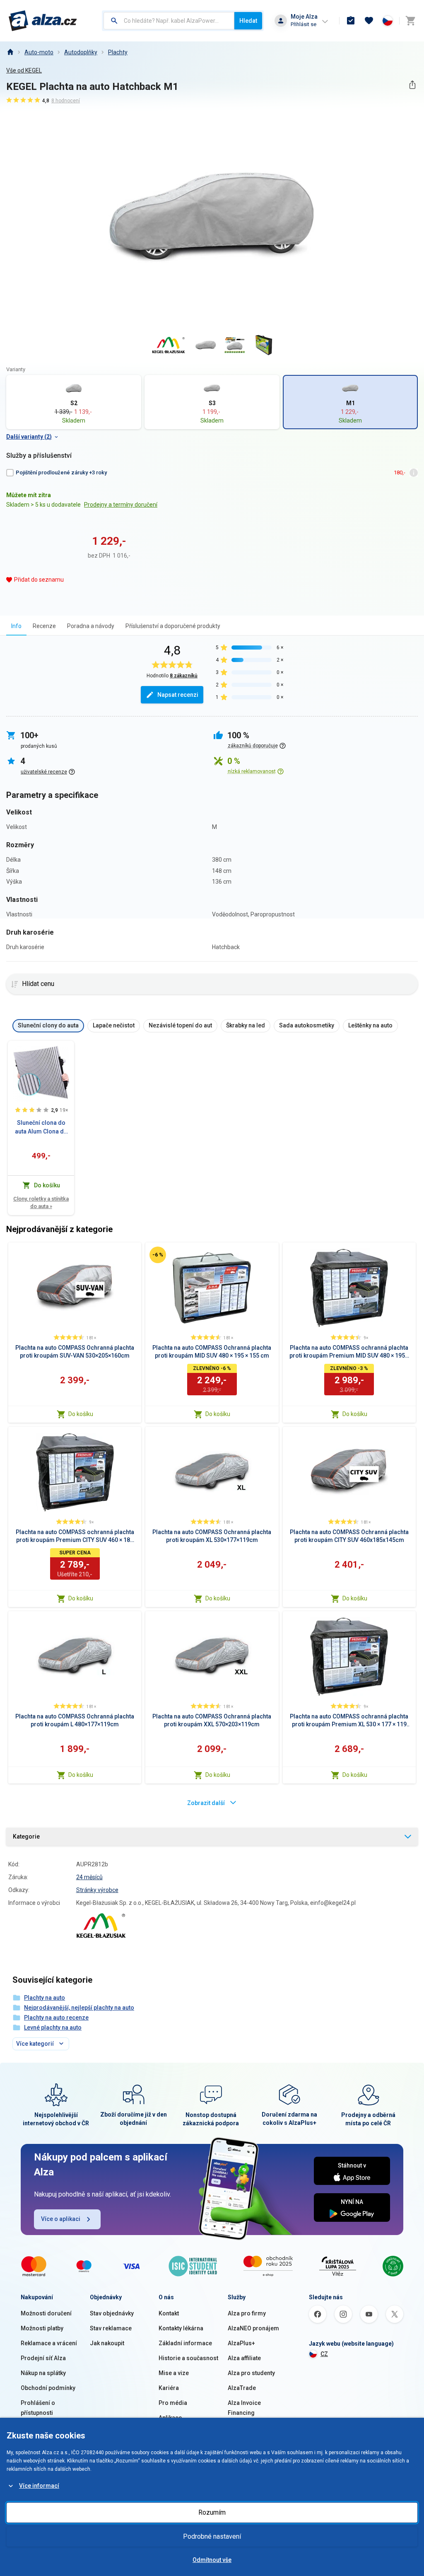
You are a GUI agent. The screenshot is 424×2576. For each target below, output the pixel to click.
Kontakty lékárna (181, 2328)
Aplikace (170, 2418)
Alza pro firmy (247, 2313)
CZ (324, 2354)
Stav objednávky (112, 2313)
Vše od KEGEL (24, 70)
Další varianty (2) (29, 437)
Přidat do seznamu (39, 580)
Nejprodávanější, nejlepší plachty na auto (79, 2008)
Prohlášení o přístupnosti (38, 2408)
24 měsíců (89, 1877)
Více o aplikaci (61, 2219)
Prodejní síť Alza (43, 2358)
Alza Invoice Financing (244, 2408)
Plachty (118, 52)
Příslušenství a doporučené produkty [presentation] (173, 626)
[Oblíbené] (369, 21)
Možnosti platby (42, 2328)
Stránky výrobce (97, 1890)
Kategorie (26, 1837)
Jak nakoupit (107, 2343)
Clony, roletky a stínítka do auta (41, 1202)
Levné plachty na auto (53, 2027)
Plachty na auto (45, 1998)
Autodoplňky (81, 52)
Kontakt (169, 2313)
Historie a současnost (188, 2358)
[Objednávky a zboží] (351, 21)
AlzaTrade (242, 2388)
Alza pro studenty (251, 2373)
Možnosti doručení (46, 2313)
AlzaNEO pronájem (253, 2328)
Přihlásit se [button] (304, 24)
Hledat (248, 21)
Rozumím (212, 2512)
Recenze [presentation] (44, 626)
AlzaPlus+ (241, 2343)
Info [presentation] (16, 626)
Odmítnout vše (212, 2560)
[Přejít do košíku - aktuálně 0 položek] (410, 21)
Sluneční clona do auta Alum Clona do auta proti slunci (41, 1128)
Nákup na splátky (43, 2373)
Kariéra (169, 2388)
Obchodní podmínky (48, 2388)
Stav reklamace (111, 2328)
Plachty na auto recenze (56, 2018)
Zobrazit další (206, 1803)
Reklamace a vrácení (49, 2343)
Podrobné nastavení (212, 2536)
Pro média (173, 2403)
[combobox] (169, 21)
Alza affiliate (244, 2358)
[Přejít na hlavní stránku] (43, 21)
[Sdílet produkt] (412, 85)
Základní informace (185, 2343)
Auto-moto (39, 52)
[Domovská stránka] (10, 52)
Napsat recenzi (178, 695)
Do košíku (81, 1414)
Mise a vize (174, 2373)
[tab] (16, 626)
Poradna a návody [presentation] (91, 626)
